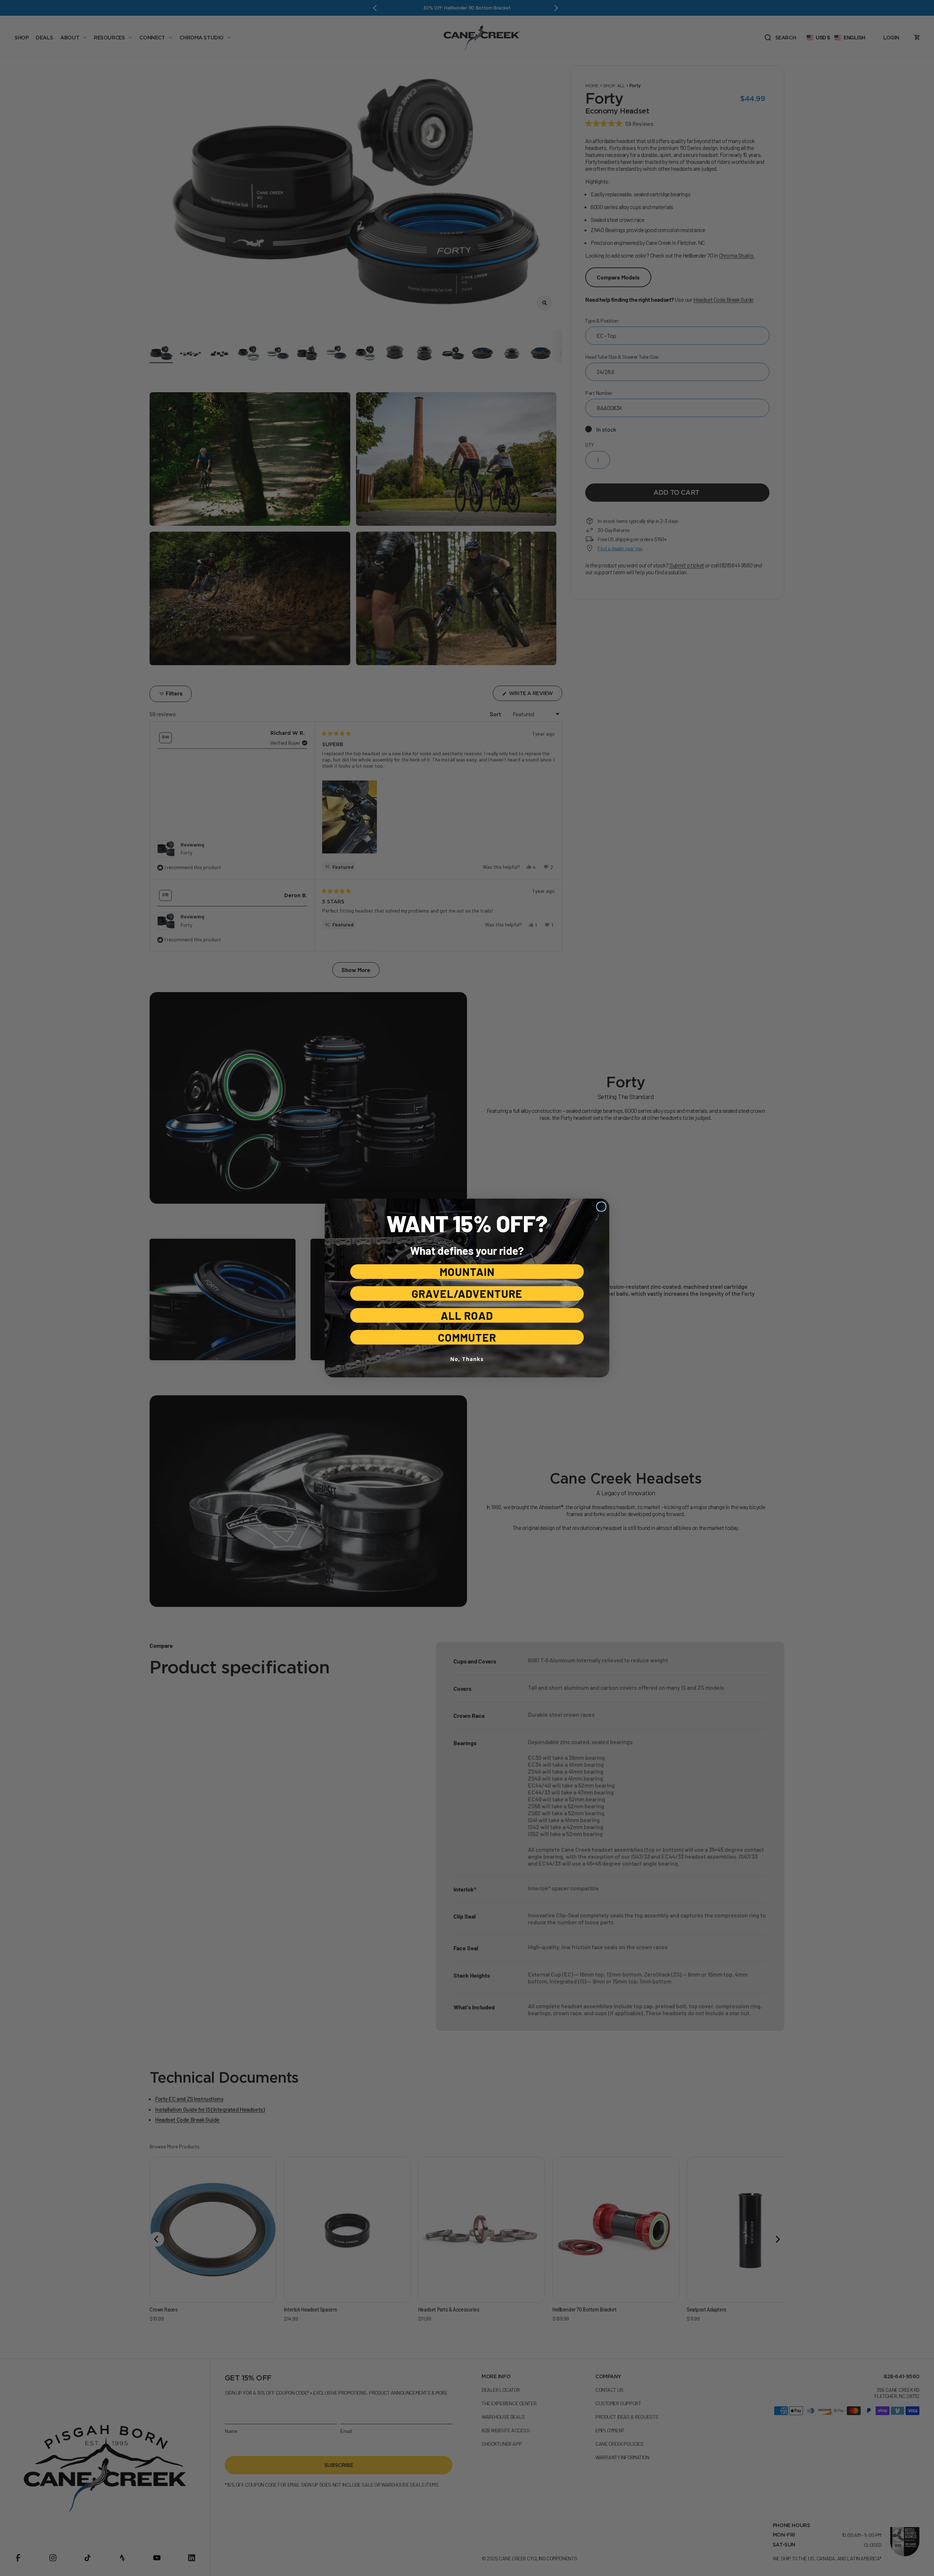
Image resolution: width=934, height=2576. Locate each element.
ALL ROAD (467, 1315)
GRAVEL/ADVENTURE (467, 1293)
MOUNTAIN (467, 1272)
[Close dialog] (601, 1207)
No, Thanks (467, 1359)
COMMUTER (467, 1337)
